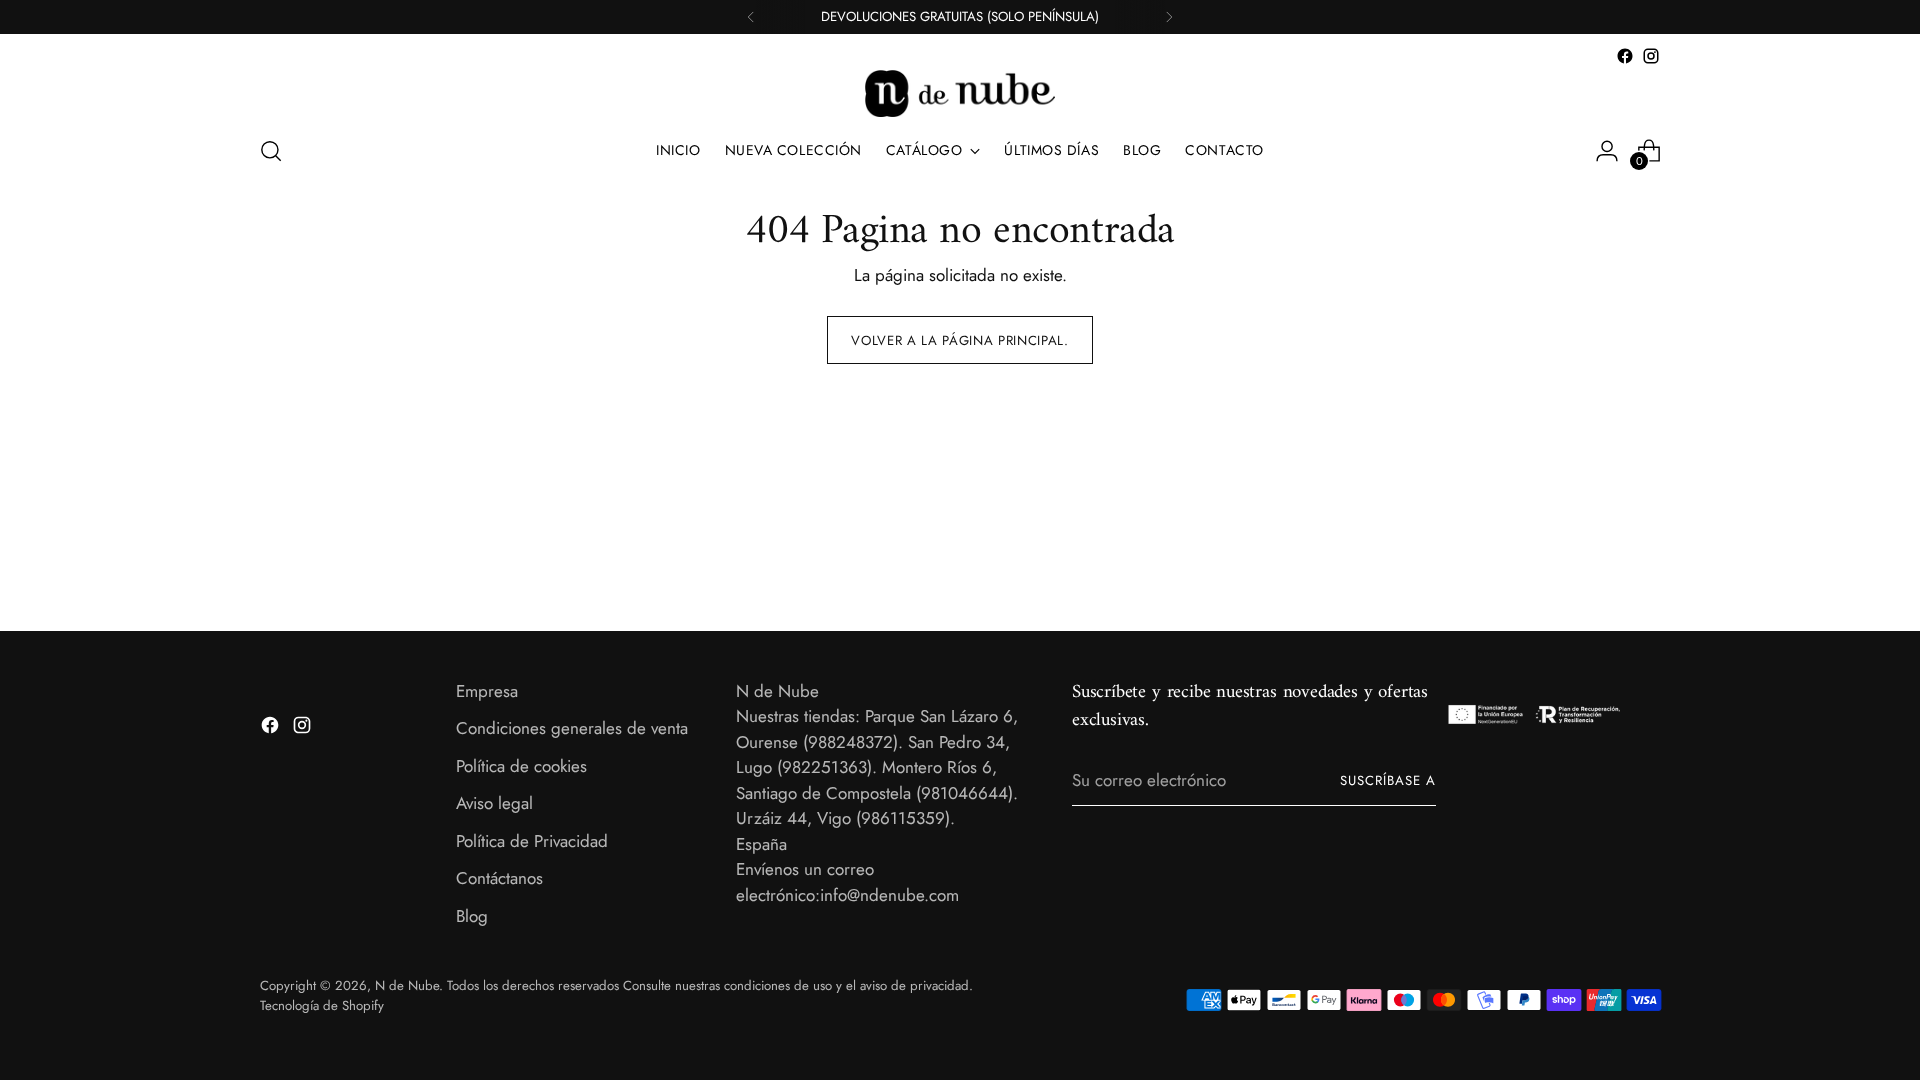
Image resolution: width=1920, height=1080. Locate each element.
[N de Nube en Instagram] (1651, 56)
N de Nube (407, 985)
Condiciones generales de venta (572, 728)
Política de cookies (521, 766)
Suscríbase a (1388, 780)
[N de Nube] (960, 93)
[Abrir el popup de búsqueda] (271, 151)
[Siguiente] (1169, 17)
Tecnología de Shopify (322, 1005)
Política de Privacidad (532, 841)
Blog (472, 916)
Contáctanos (499, 878)
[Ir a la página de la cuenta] (1607, 151)
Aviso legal (494, 803)
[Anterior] (751, 17)
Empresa (487, 691)
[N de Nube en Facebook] (1625, 56)
